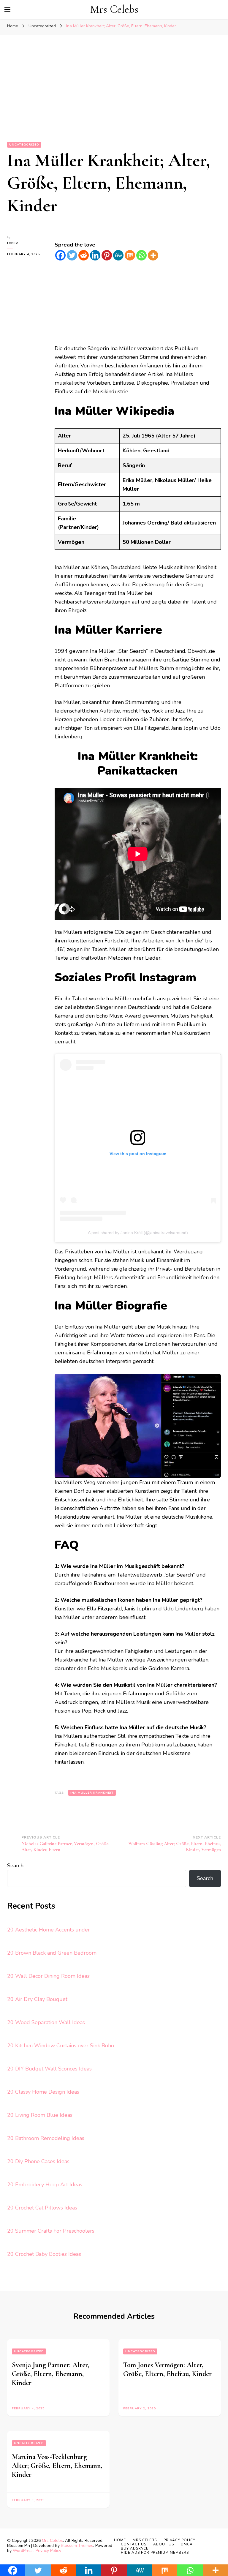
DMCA (187, 2544)
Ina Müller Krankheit (92, 1793)
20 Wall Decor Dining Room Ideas (48, 1976)
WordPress (23, 2551)
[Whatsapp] (141, 255)
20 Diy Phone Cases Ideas (38, 2161)
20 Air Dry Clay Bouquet (37, 1999)
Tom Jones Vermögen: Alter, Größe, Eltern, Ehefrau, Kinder (167, 2369)
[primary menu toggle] (7, 10)
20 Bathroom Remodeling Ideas (46, 2138)
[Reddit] (84, 255)
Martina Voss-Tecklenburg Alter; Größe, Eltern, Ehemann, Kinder (57, 2466)
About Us (164, 2544)
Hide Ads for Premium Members (155, 2553)
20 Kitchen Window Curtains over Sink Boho (61, 2046)
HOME (120, 2540)
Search (15, 1866)
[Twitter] (72, 255)
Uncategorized (24, 145)
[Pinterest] (107, 255)
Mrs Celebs (114, 9)
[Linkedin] (95, 255)
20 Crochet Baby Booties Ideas (44, 2254)
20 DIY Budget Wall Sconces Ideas (49, 2069)
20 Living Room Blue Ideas (40, 2115)
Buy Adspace (135, 2548)
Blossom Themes (77, 2546)
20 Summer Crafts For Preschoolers (51, 2231)
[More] (153, 255)
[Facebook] (60, 255)
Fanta (13, 243)
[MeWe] (118, 255)
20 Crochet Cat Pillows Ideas (42, 2208)
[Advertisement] (114, 97)
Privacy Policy (48, 2551)
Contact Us (134, 2544)
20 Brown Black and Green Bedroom (52, 1953)
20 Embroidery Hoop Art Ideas (45, 2185)
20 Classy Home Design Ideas (43, 2092)
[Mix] (130, 255)
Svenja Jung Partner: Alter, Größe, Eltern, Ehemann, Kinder (50, 2374)
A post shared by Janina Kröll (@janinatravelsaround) (138, 1233)
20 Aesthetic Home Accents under (49, 1930)
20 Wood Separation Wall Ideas (46, 2022)
